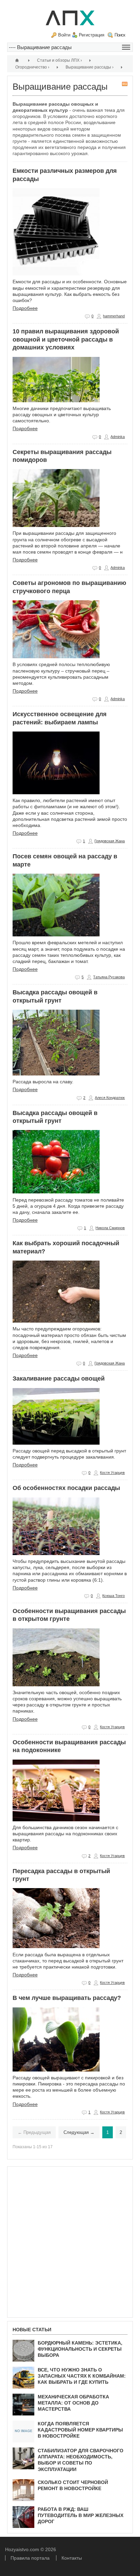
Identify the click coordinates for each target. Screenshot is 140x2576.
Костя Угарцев (112, 1473)
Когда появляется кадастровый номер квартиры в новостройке (80, 2430)
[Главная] (18, 60)
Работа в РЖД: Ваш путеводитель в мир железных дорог (81, 2515)
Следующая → (79, 2132)
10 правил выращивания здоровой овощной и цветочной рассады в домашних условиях (66, 339)
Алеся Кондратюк (110, 1098)
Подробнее (25, 308)
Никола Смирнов (110, 1228)
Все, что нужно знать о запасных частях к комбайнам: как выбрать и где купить (82, 2376)
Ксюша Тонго (113, 1596)
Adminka (118, 437)
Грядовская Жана (110, 841)
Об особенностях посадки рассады (66, 1488)
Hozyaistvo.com (23, 2549)
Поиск (120, 35)
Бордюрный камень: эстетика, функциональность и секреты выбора (80, 2349)
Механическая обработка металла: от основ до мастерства (73, 2403)
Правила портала (30, 2558)
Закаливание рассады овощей (59, 1379)
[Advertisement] (70, 2242)
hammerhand (114, 316)
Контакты (72, 2558)
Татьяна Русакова (109, 977)
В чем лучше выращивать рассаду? (67, 1998)
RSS (125, 84)
